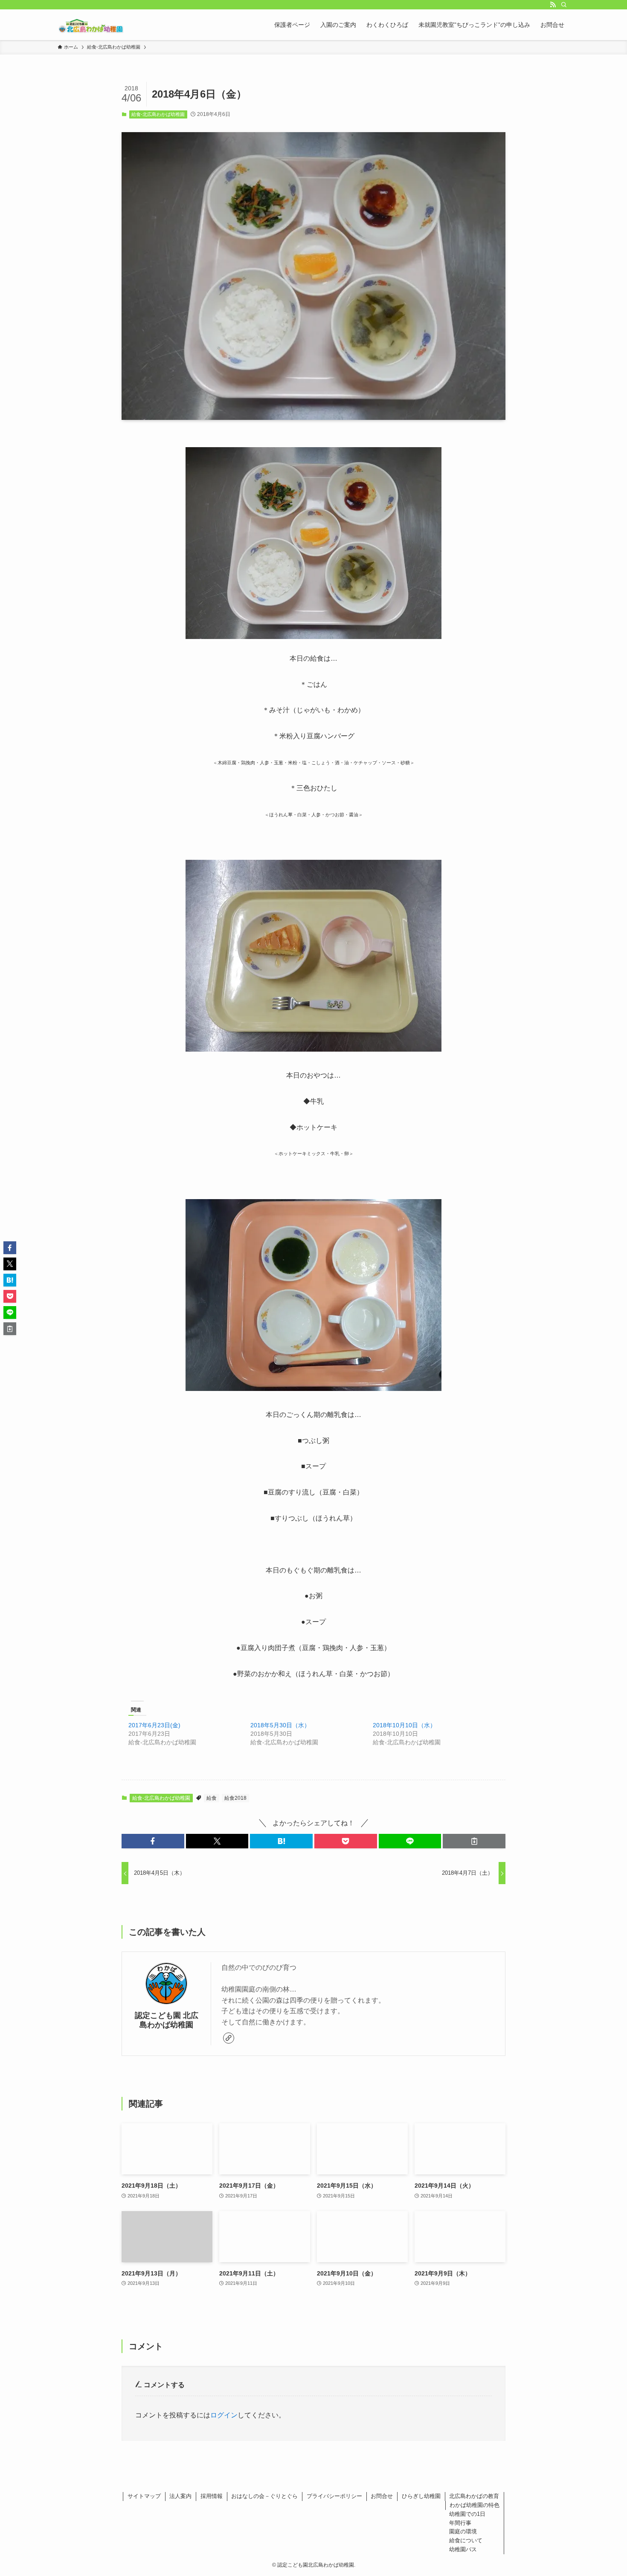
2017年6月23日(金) (154, 1725)
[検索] (564, 5)
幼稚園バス (463, 2549)
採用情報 (212, 2496)
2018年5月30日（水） (280, 1725)
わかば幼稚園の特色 (475, 2505)
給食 (212, 1798)
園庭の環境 (463, 2531)
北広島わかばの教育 (474, 2496)
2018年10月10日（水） (404, 1725)
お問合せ (382, 2496)
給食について (466, 2540)
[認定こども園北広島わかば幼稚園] (91, 25)
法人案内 (180, 2496)
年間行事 (460, 2523)
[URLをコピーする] (474, 1841)
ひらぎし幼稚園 (421, 2496)
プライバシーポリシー (334, 2496)
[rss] (553, 5)
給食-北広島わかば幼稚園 (158, 114)
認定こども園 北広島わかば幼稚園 (167, 2020)
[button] (153, 1841)
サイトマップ (144, 2496)
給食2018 (235, 1798)
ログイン (224, 2415)
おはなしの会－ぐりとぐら (264, 2496)
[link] (229, 2038)
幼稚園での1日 (467, 2514)
